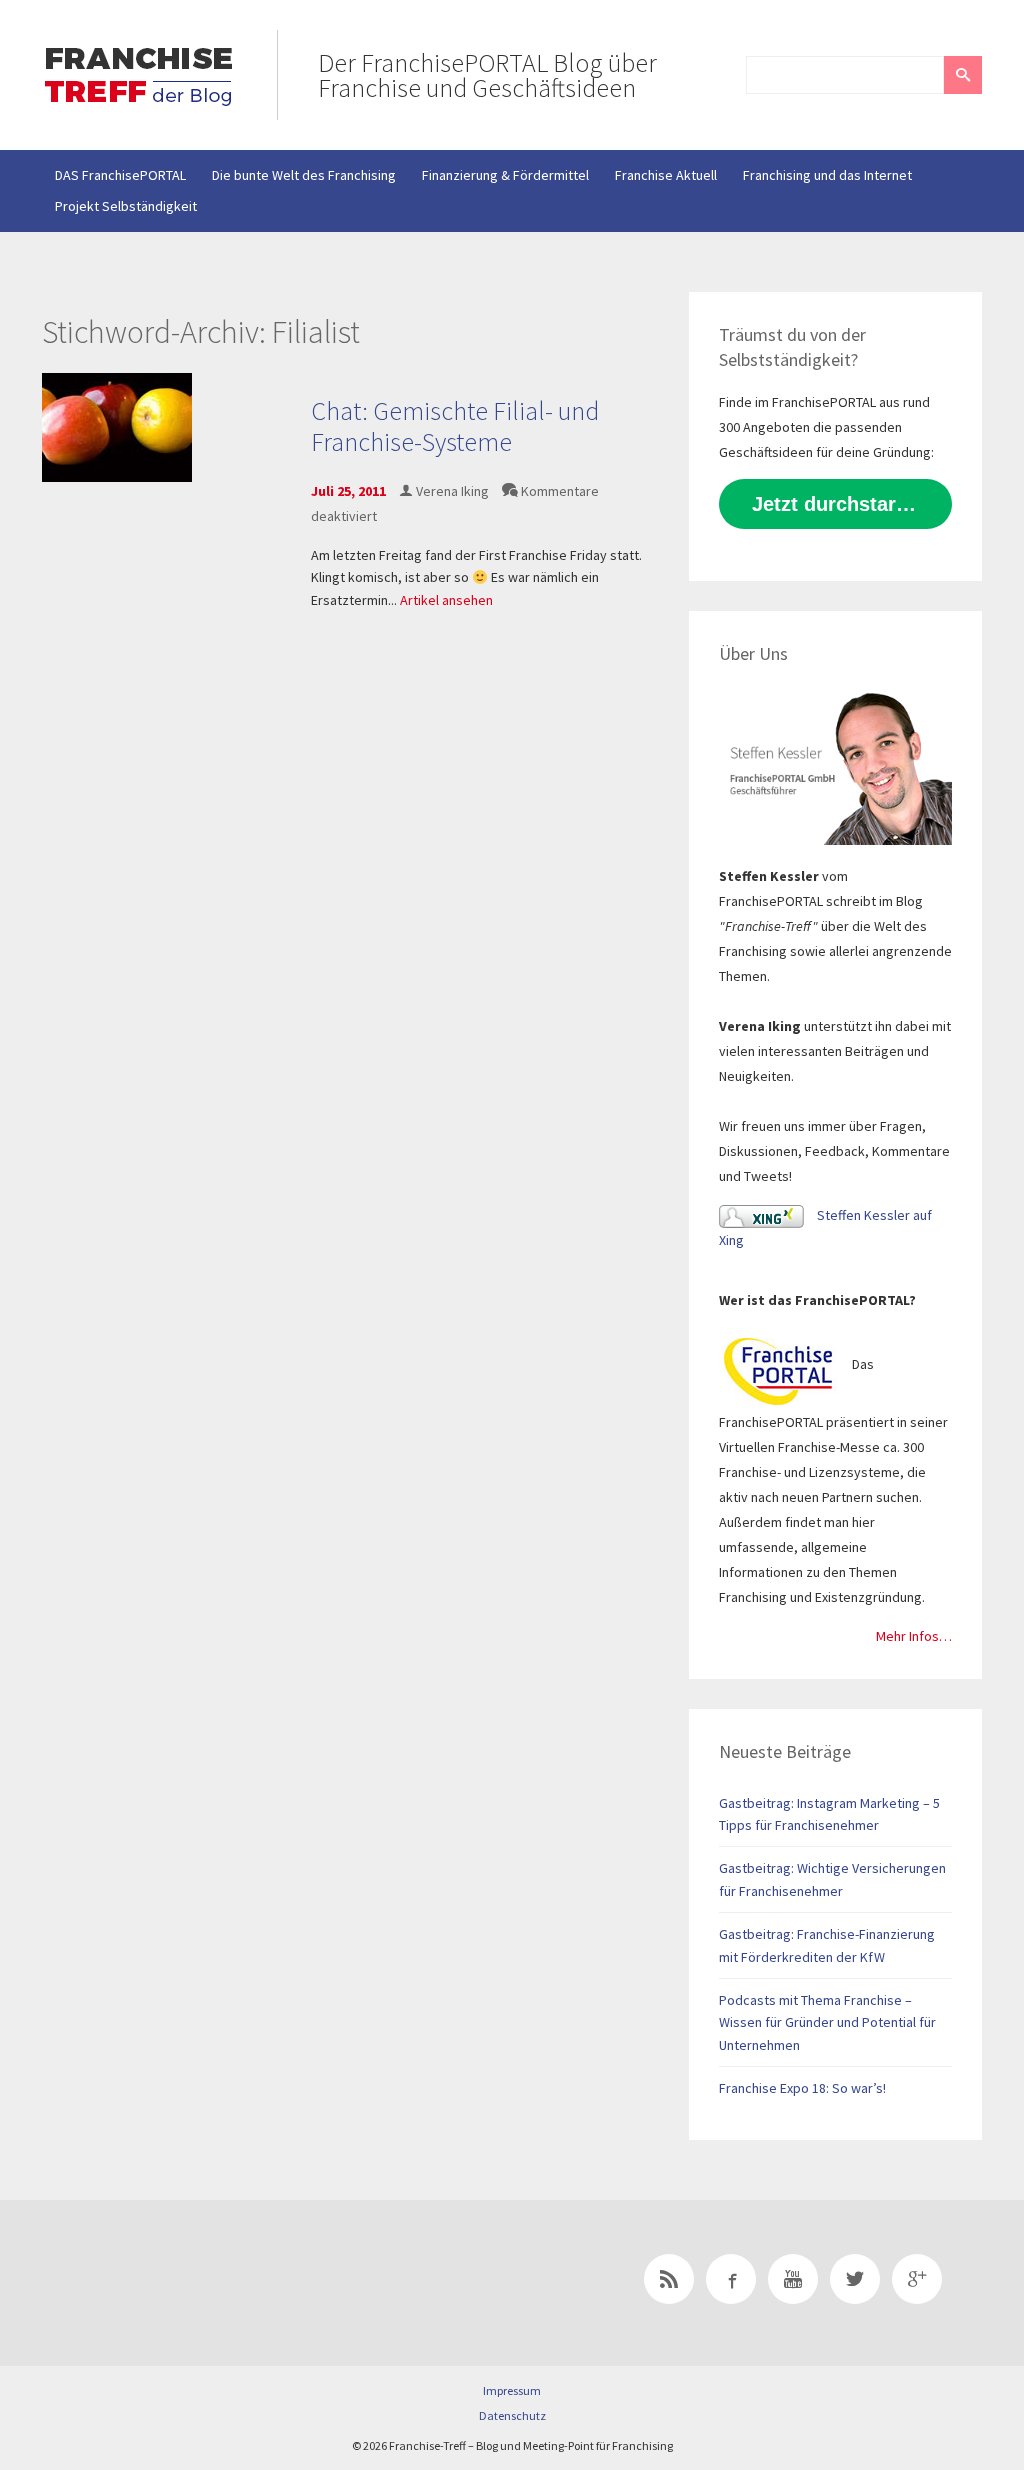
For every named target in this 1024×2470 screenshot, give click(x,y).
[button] (963, 75)
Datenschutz (512, 2415)
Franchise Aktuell (666, 175)
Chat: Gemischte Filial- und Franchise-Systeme (455, 426)
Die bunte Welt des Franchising (304, 175)
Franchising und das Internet (827, 175)
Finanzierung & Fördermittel (505, 175)
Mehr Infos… (914, 1636)
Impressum (512, 2390)
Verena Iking (452, 491)
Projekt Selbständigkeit (126, 206)
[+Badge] (182, 2283)
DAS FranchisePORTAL (120, 175)
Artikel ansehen (446, 600)
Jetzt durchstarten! (842, 504)
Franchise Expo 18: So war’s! (802, 2088)
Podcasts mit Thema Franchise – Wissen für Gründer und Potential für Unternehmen (827, 2022)
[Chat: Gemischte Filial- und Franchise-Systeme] (117, 426)
